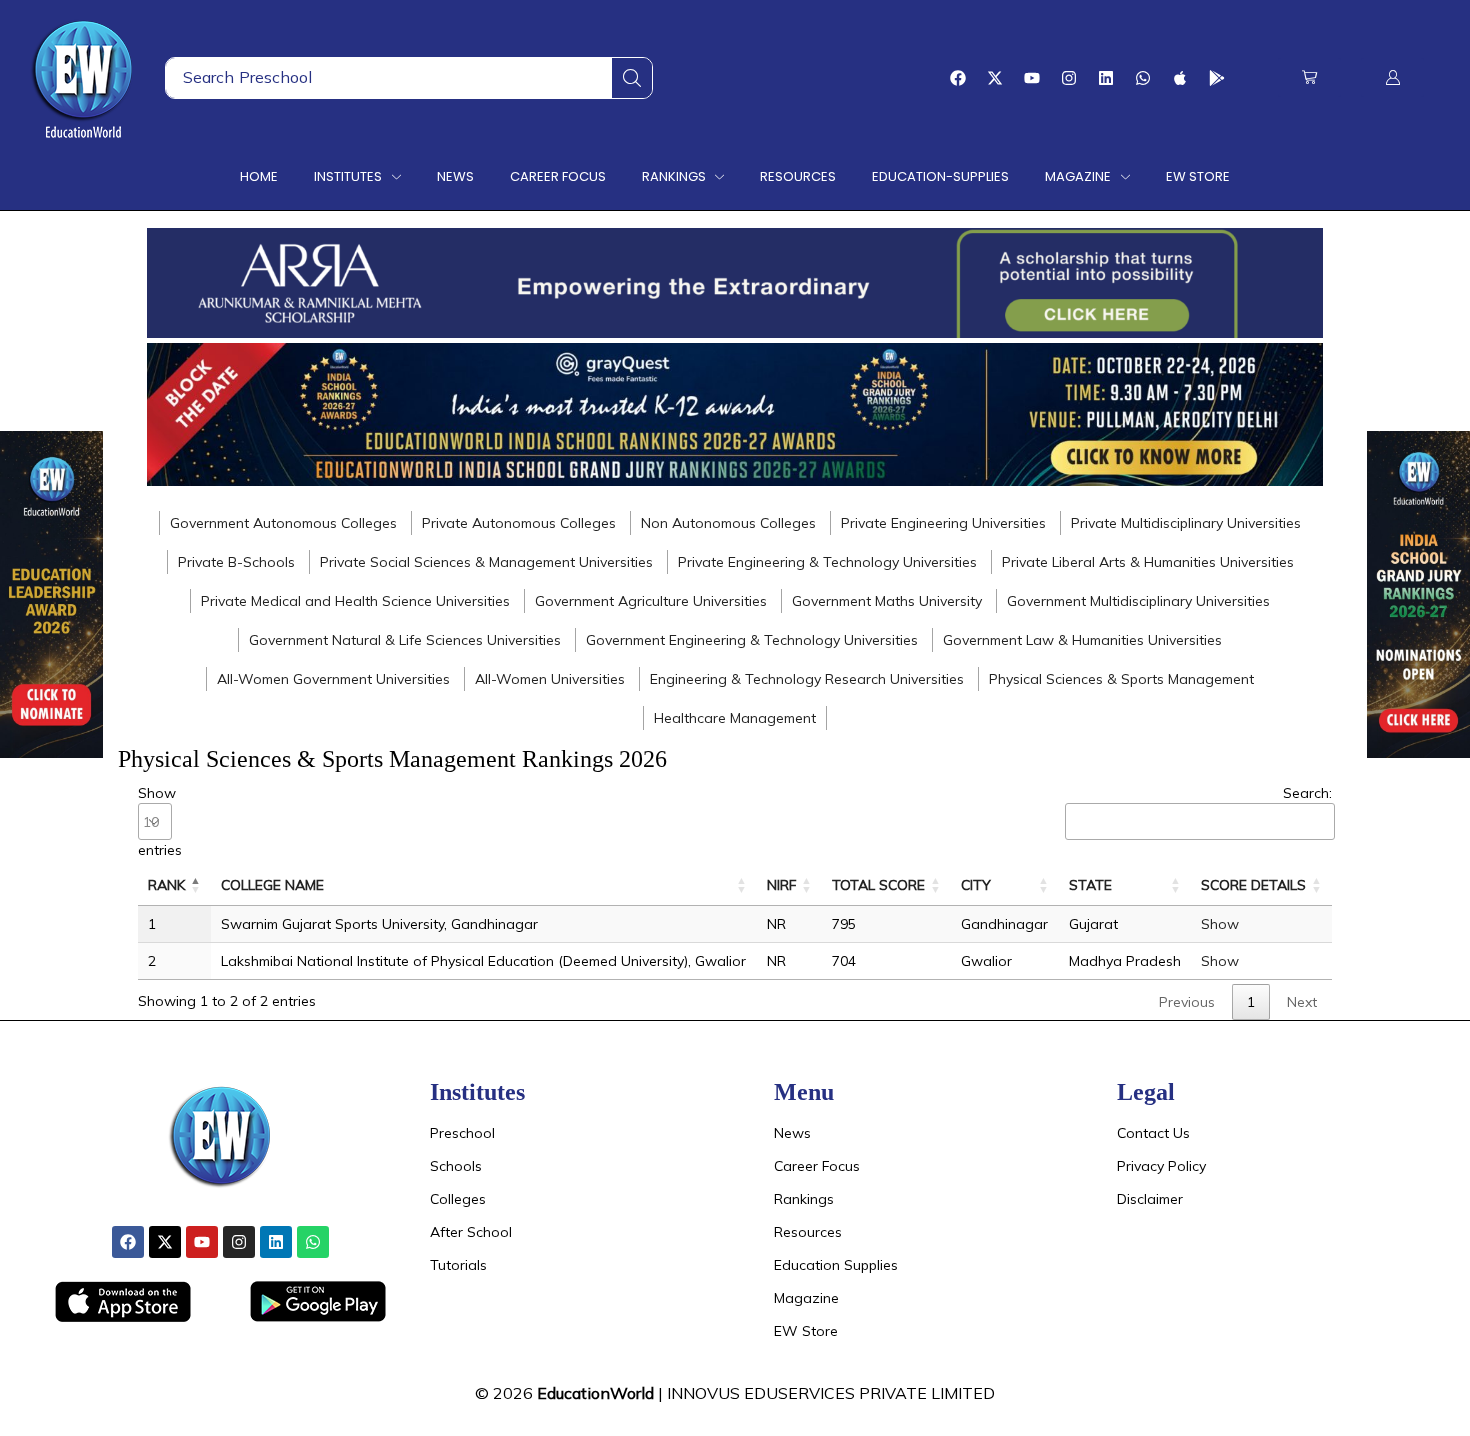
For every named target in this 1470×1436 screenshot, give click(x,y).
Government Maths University (887, 601)
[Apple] (1180, 78)
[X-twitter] (995, 78)
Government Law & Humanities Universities (1082, 640)
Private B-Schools (236, 562)
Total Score (878, 885)
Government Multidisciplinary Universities (1138, 601)
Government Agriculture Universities (651, 601)
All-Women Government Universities (333, 679)
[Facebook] (958, 78)
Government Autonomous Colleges (283, 523)
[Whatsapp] (1143, 78)
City (976, 885)
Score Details (1253, 885)
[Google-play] (1217, 78)
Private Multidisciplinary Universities (1186, 523)
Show (1220, 924)
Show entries (160, 821)
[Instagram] (1069, 78)
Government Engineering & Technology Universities (752, 640)
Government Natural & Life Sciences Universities (405, 640)
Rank (166, 885)
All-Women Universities (550, 679)
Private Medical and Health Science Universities (355, 601)
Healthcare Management (735, 718)
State (1090, 885)
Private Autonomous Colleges (519, 523)
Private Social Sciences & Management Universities (486, 562)
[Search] (632, 78)
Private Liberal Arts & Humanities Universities (1148, 562)
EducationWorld (595, 1393)
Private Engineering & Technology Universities (827, 562)
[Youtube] (1032, 78)
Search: (1307, 793)
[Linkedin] (1106, 78)
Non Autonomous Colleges (728, 523)
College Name (272, 885)
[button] (1309, 77)
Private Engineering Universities (943, 523)
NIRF (781, 885)
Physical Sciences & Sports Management (1121, 679)
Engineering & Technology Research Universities (807, 679)
